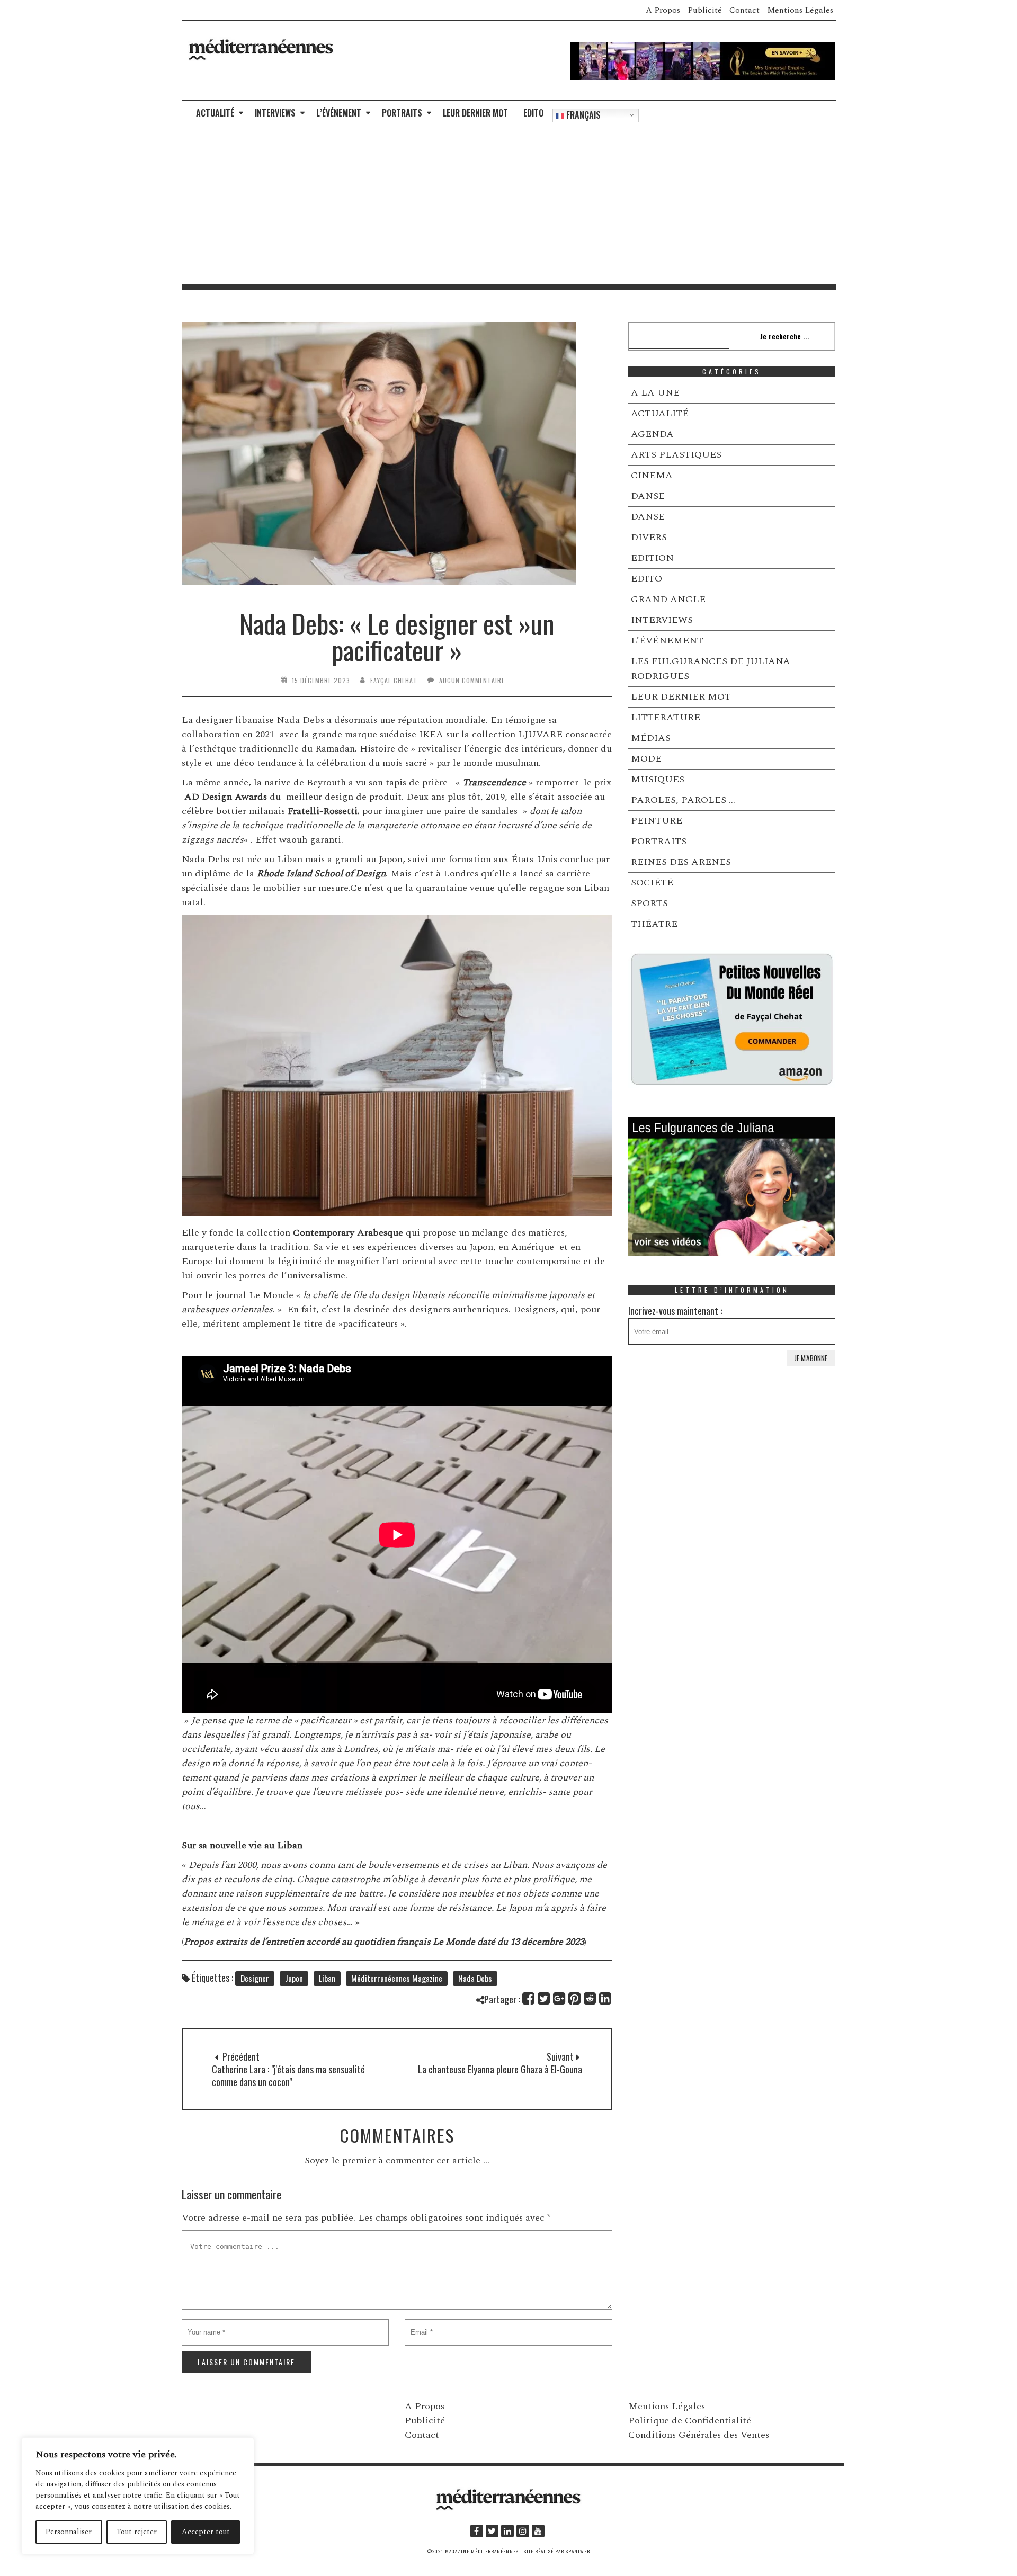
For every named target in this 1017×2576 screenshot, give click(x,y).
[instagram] (523, 2531)
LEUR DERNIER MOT (475, 113)
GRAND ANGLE (668, 599)
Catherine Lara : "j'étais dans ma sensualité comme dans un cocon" (288, 2076)
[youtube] (538, 2531)
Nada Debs (475, 1978)
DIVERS (649, 537)
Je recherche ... (785, 336)
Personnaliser (69, 2532)
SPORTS (649, 903)
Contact (744, 10)
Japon (294, 1978)
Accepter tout (206, 2532)
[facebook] (477, 2531)
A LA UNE (655, 393)
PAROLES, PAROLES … (683, 800)
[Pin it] (575, 1998)
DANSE (648, 496)
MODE (646, 759)
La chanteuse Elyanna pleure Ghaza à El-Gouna (500, 2069)
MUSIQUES (658, 779)
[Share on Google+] (560, 1998)
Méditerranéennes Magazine (397, 1978)
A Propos (663, 10)
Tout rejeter (137, 2532)
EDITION (652, 558)
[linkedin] (507, 2531)
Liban (327, 1978)
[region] (138, 2496)
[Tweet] (544, 1998)
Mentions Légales (800, 10)
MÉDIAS (651, 738)
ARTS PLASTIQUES (676, 455)
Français (582, 115)
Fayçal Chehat (394, 680)
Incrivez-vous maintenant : (675, 1311)
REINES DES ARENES (681, 862)
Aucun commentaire (472, 680)
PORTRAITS (402, 113)
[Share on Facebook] (529, 1998)
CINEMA (652, 475)
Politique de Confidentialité (690, 2421)
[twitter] (492, 2531)
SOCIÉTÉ (652, 883)
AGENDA (652, 434)
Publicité (705, 10)
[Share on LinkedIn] (606, 1998)
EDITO (533, 113)
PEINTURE (657, 821)
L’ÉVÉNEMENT (339, 113)
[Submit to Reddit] (590, 1998)
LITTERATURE (666, 717)
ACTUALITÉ (215, 113)
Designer (255, 1978)
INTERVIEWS (275, 113)
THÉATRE (654, 924)
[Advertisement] (508, 204)
